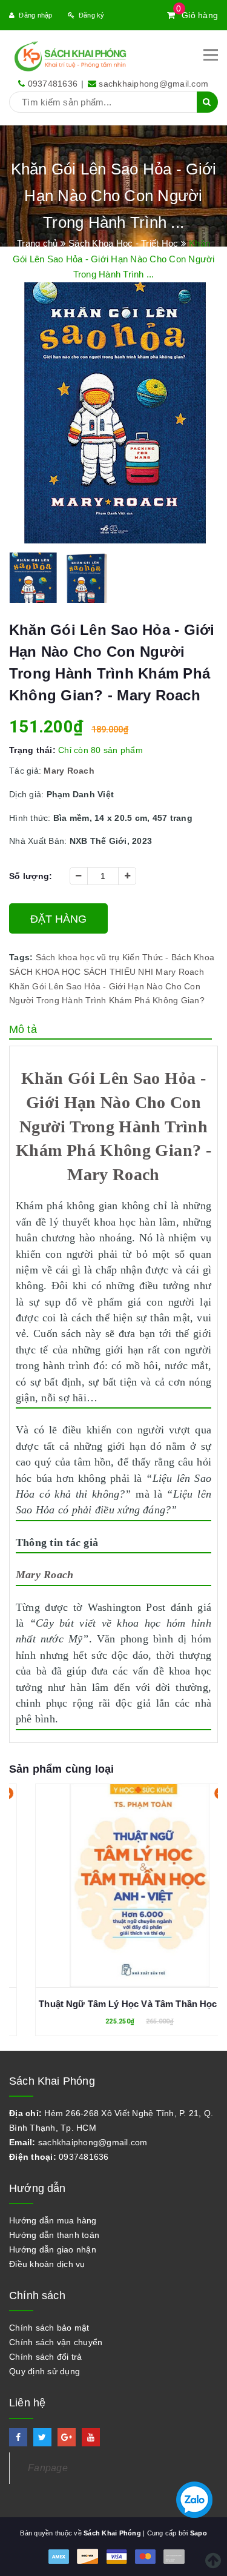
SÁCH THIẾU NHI (119, 972)
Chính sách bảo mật (49, 2328)
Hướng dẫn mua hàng (53, 2220)
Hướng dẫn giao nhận (53, 2249)
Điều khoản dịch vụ (47, 2264)
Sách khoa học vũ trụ (78, 957)
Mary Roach (180, 972)
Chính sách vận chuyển (56, 2342)
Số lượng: (31, 876)
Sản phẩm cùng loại (61, 1769)
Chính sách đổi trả (46, 2357)
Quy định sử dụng (44, 2371)
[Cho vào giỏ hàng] (114, 1879)
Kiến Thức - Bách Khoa (168, 957)
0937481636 (53, 84)
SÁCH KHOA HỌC (45, 972)
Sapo (199, 2533)
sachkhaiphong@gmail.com (153, 84)
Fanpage (48, 2468)
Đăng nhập (35, 15)
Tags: (22, 957)
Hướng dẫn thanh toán (54, 2235)
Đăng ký (92, 15)
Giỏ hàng (197, 15)
